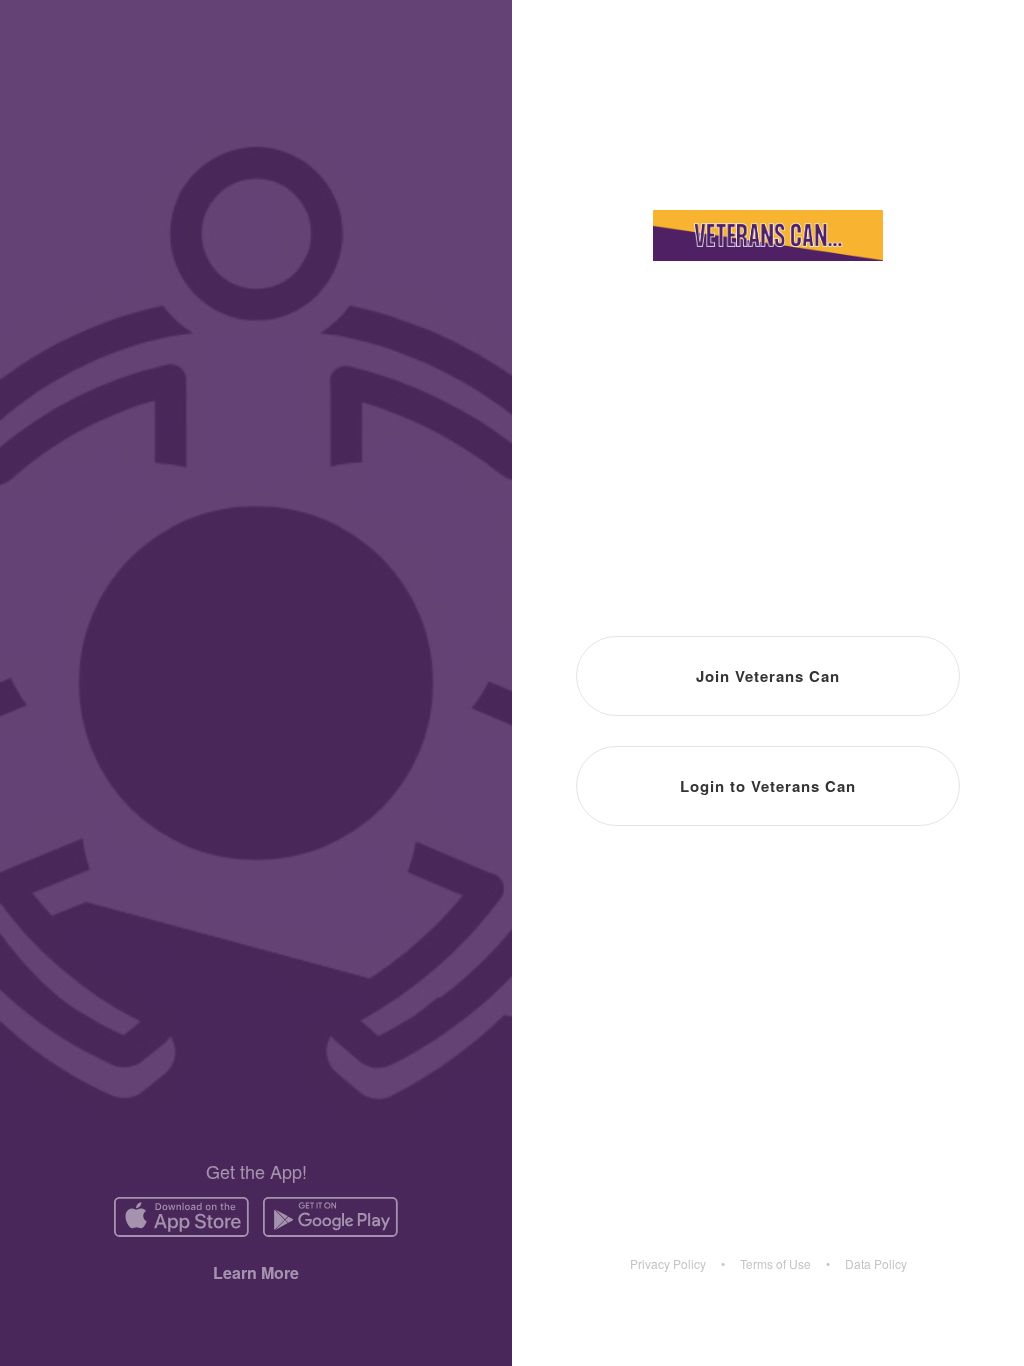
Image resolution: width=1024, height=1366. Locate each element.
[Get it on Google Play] (330, 1217)
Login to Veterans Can (768, 786)
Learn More (256, 1272)
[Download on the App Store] (181, 1217)
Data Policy (876, 1264)
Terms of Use (775, 1264)
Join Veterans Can (768, 676)
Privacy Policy (668, 1264)
